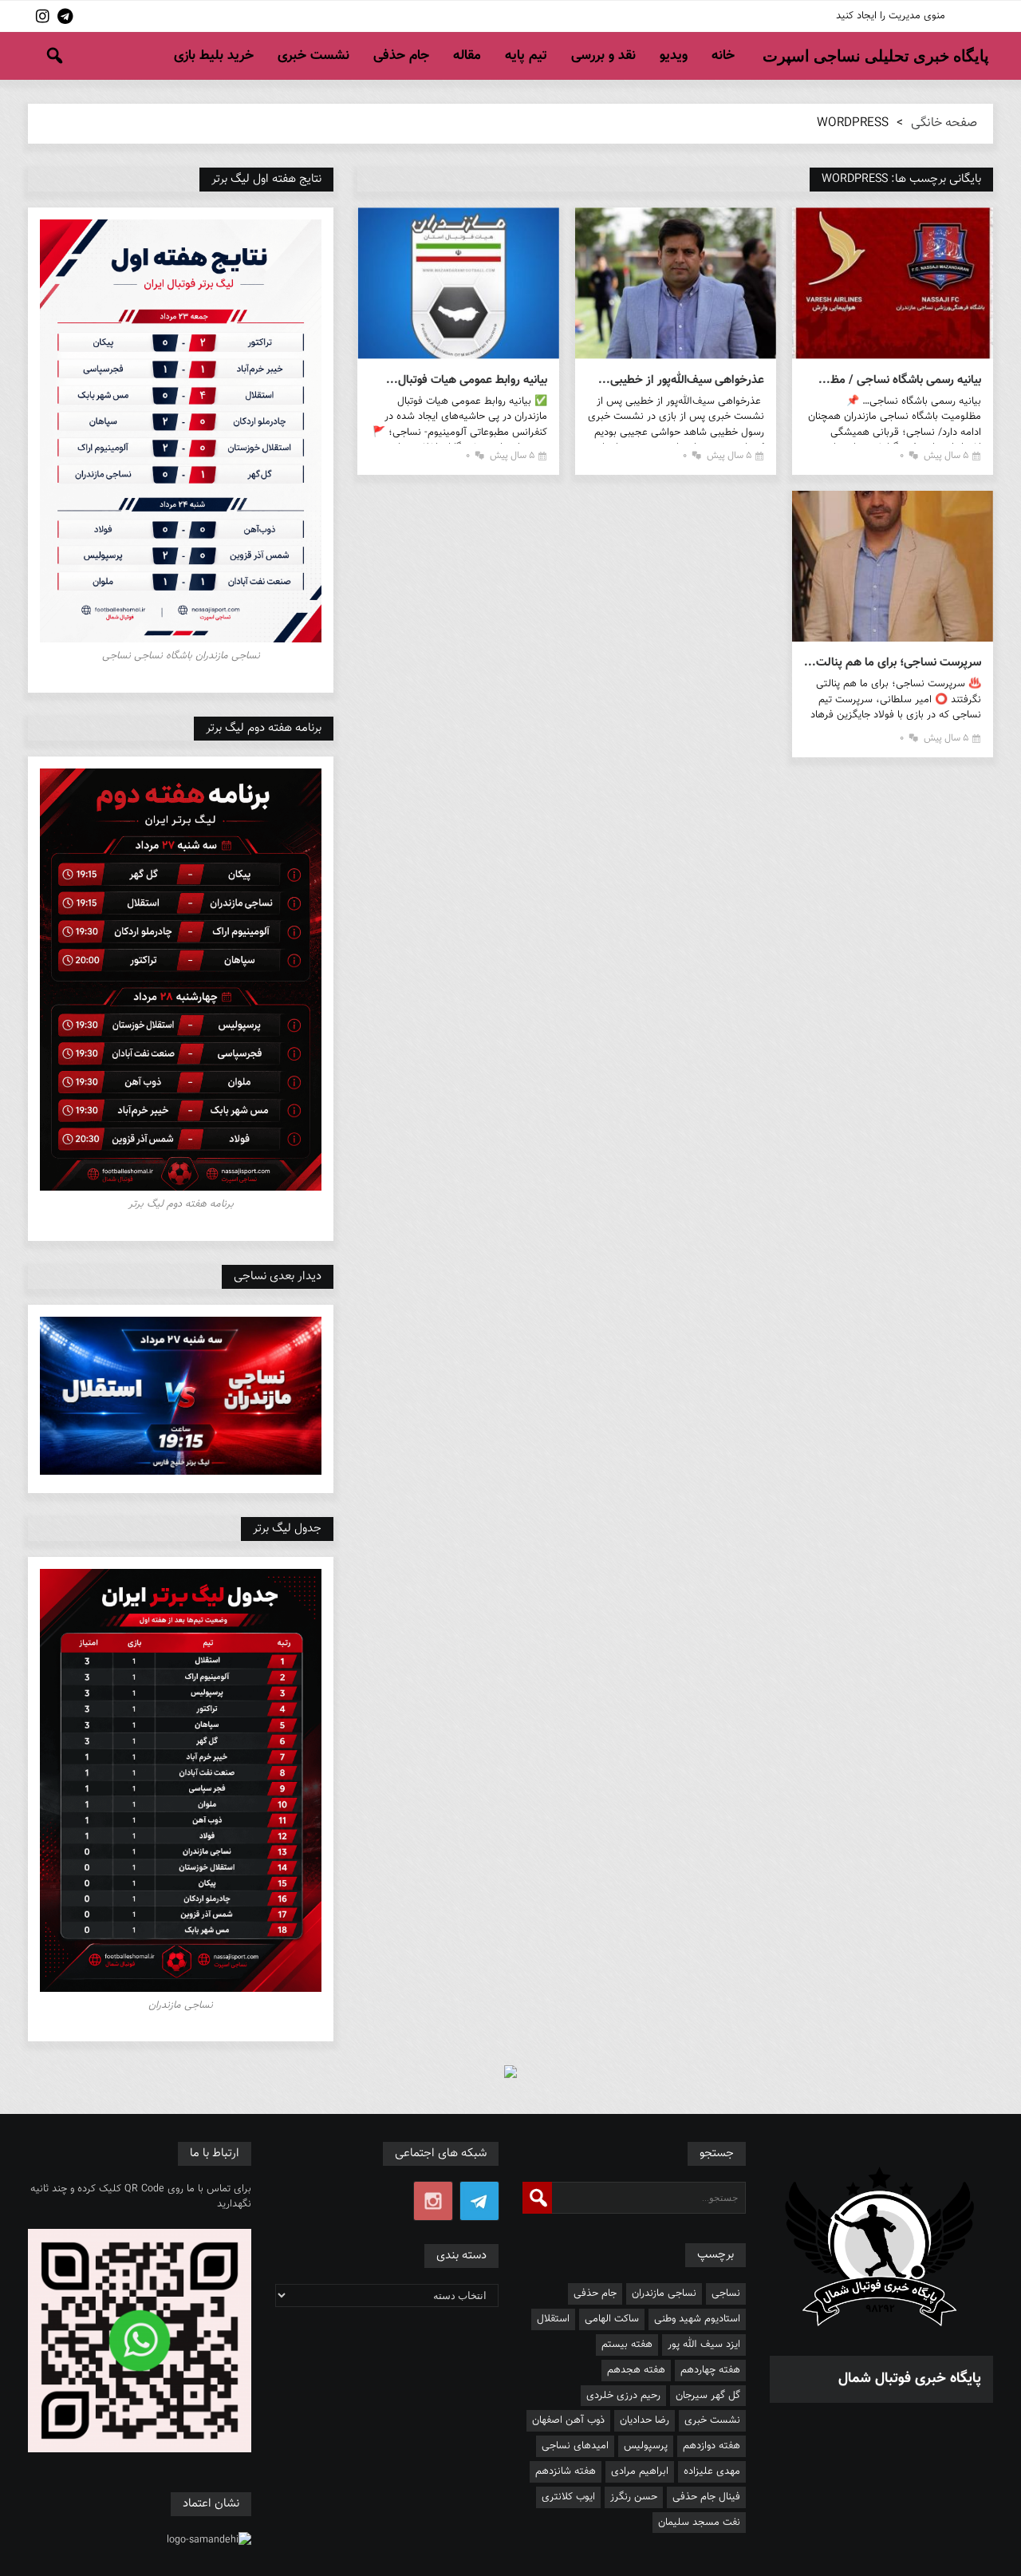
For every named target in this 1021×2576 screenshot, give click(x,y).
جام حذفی (401, 56)
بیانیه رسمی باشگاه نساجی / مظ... (900, 380)
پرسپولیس (646, 2446)
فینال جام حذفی (706, 2497)
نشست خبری (313, 56)
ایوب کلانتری (568, 2497)
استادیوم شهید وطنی (697, 2319)
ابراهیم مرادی (640, 2471)
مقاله (467, 56)
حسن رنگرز (634, 2497)
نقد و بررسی (603, 56)
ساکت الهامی (612, 2319)
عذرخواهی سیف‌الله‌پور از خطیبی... (681, 380)
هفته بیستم (627, 2345)
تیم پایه (526, 56)
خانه (723, 56)
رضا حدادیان (645, 2420)
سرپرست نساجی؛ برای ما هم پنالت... (893, 663)
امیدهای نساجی (575, 2446)
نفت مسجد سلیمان (699, 2523)
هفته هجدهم (636, 2370)
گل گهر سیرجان (708, 2396)
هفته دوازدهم (712, 2446)
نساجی (726, 2294)
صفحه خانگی (944, 123)
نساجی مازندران (664, 2294)
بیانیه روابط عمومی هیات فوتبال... (466, 380)
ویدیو (674, 56)
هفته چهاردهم (710, 2370)
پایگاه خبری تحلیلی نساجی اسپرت (876, 56)
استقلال (553, 2319)
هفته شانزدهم (566, 2471)
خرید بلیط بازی (214, 56)
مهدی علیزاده (712, 2471)
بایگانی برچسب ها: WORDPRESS (901, 179)
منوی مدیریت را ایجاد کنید (891, 16)
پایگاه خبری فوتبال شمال (910, 2379)
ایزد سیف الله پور (704, 2345)
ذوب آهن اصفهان (568, 2420)
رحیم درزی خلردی (623, 2396)
